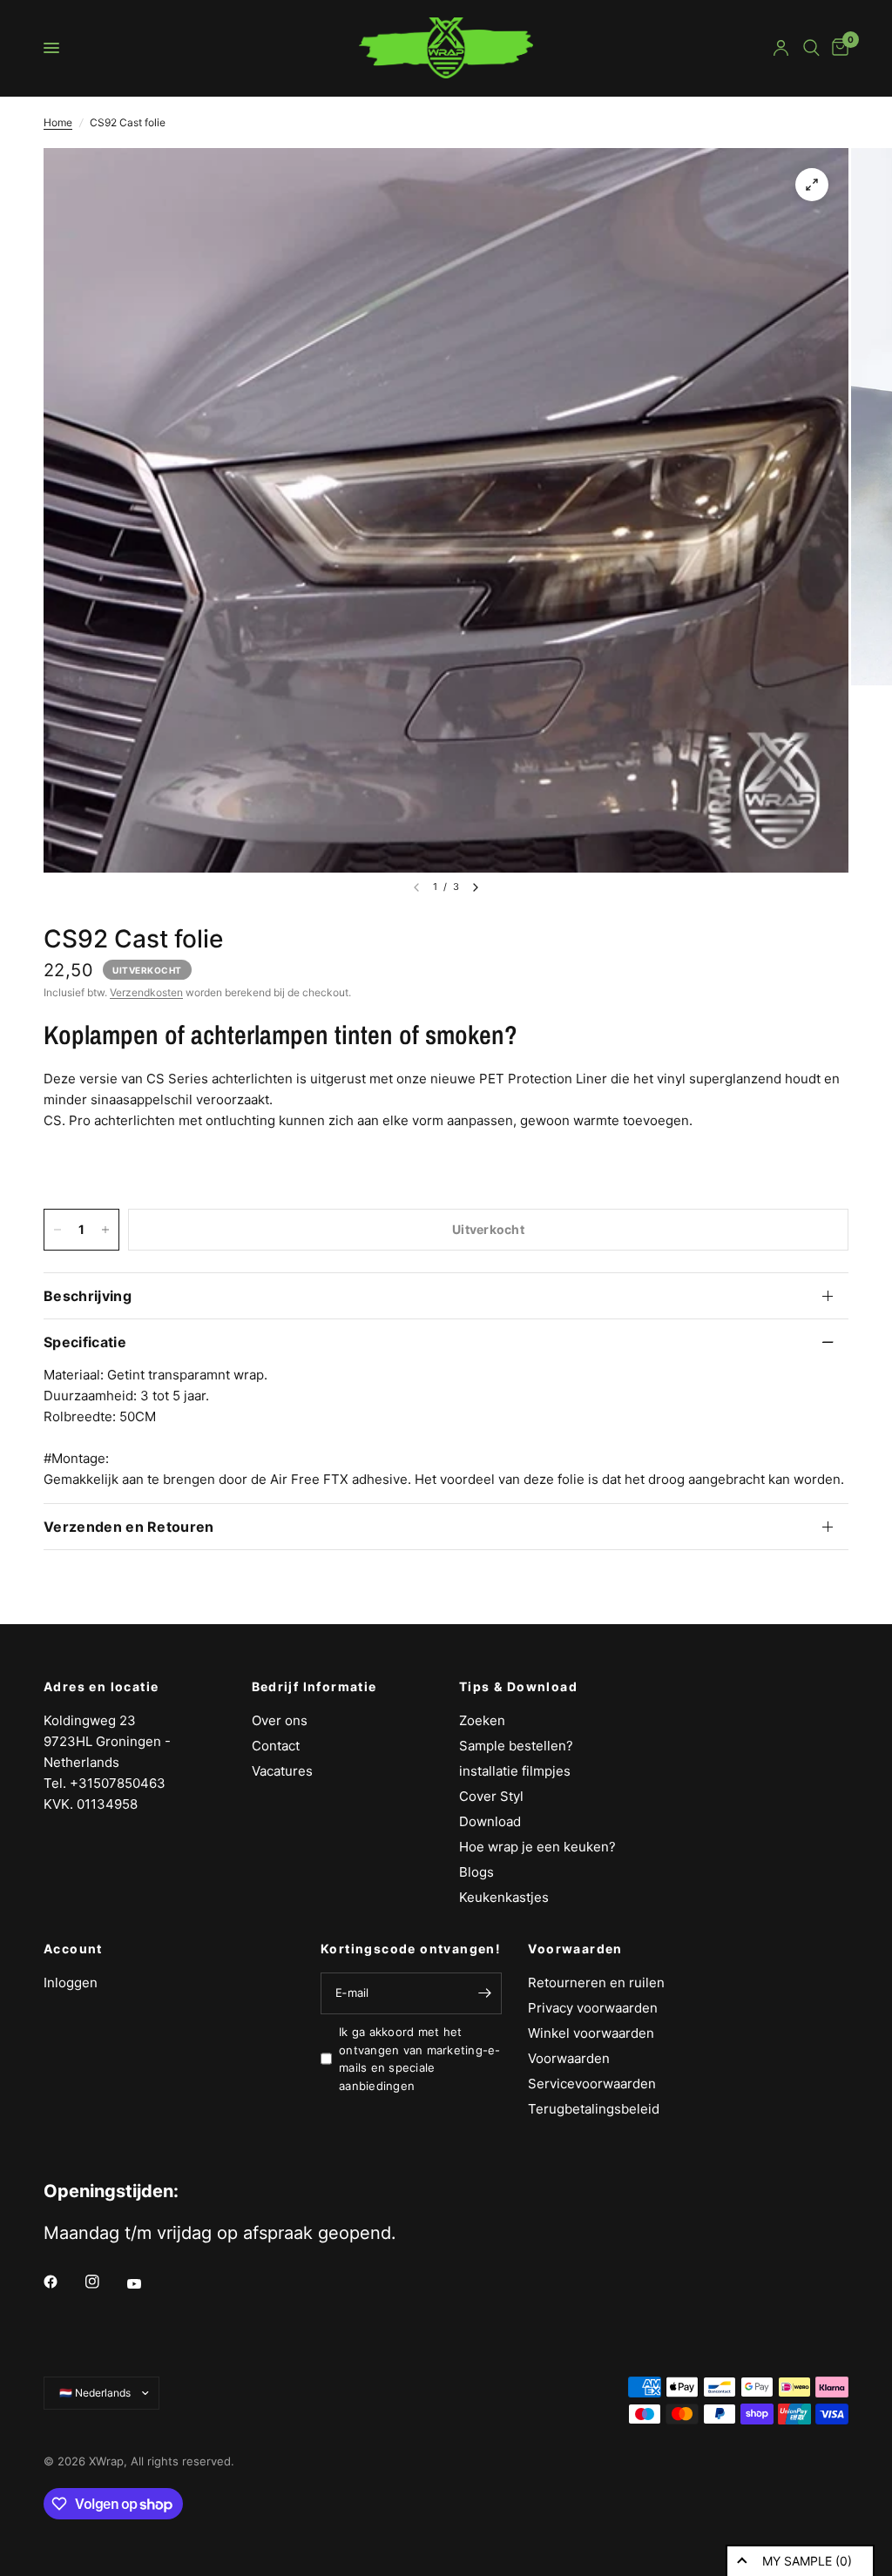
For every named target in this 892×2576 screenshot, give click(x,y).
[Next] (476, 887)
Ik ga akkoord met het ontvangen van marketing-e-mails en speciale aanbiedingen (420, 2059)
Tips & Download (518, 1687)
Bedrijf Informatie (314, 1687)
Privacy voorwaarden (593, 2008)
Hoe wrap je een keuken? (537, 1847)
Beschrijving (88, 1296)
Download (490, 1821)
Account (73, 1949)
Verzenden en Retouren (129, 1527)
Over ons (280, 1720)
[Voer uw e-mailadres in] (484, 1993)
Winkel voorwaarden (591, 2033)
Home (58, 122)
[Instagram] (105, 2282)
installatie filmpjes (515, 1771)
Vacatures (282, 1771)
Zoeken (482, 1720)
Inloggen (71, 1983)
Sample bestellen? (516, 1746)
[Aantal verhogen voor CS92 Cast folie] (105, 1230)
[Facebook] (63, 2282)
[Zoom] (812, 185)
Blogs (476, 1872)
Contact (276, 1746)
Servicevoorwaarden (592, 2084)
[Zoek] (811, 48)
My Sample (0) (807, 2561)
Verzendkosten (146, 992)
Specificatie (85, 1342)
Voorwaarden (575, 1949)
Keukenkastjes (504, 1897)
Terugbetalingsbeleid (594, 2109)
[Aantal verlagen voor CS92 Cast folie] (57, 1230)
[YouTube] (146, 2283)
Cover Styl (491, 1796)
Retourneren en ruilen (596, 1983)
